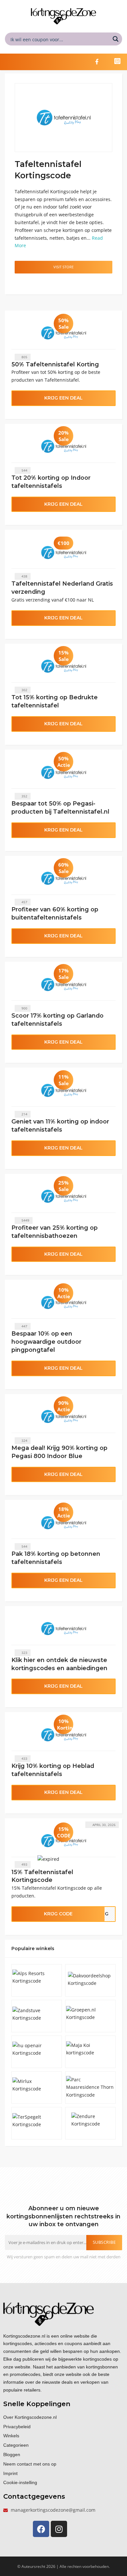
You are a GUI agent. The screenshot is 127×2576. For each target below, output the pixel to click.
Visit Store (63, 267)
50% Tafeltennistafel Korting (55, 364)
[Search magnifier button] (116, 39)
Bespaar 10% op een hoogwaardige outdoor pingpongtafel (46, 1342)
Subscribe (104, 2242)
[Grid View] (18, 283)
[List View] (25, 283)
